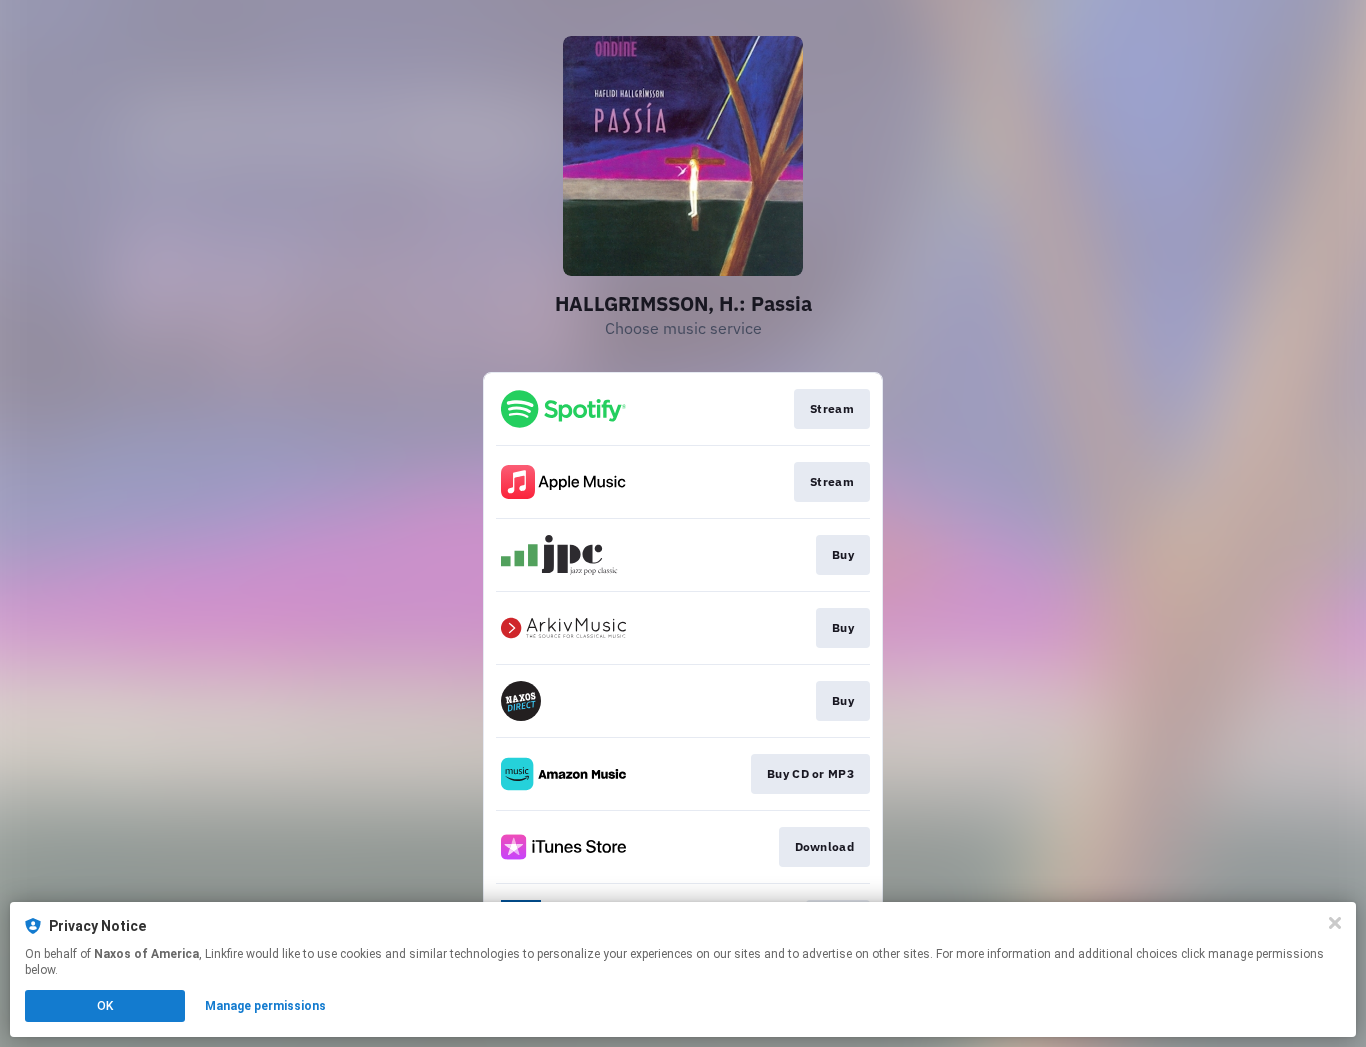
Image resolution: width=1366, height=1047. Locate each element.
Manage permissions (265, 1006)
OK (105, 1006)
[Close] (1335, 923)
